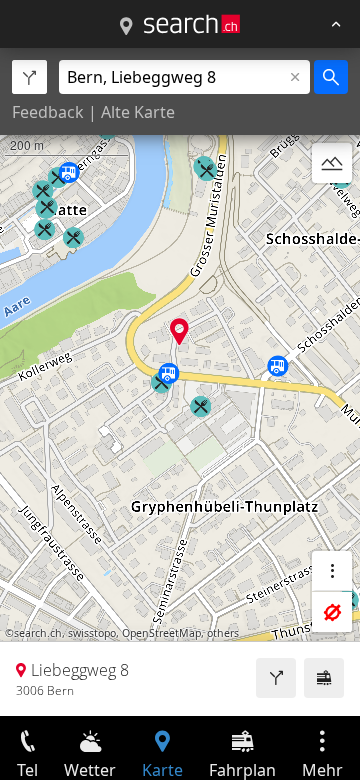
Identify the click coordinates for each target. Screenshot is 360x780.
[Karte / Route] (126, 27)
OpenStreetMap (161, 633)
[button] (179, 331)
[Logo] (192, 24)
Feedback (48, 112)
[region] (180, 382)
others (223, 633)
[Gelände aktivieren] (332, 163)
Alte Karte (138, 112)
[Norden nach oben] (332, 211)
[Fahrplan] (324, 678)
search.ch (38, 633)
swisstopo (92, 633)
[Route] (276, 678)
